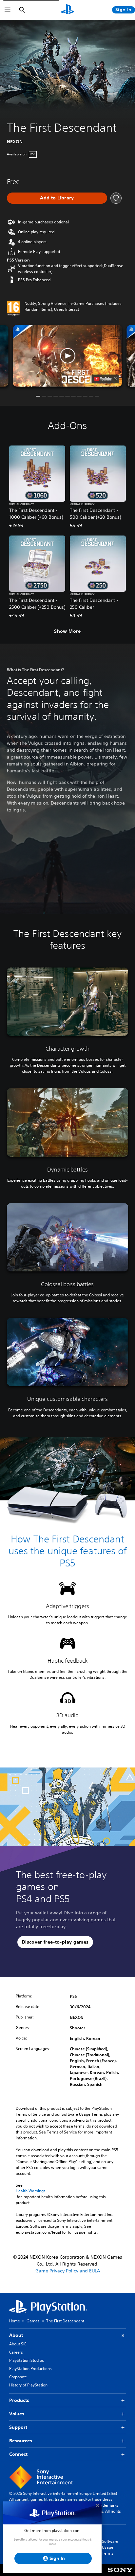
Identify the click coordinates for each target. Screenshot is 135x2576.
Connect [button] (18, 2454)
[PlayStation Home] (67, 10)
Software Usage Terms (110, 2547)
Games (33, 2321)
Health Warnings (31, 2191)
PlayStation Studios (27, 2360)
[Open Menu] (8, 10)
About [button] (16, 2335)
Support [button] (18, 2427)
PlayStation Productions (30, 2369)
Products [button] (19, 2400)
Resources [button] (21, 2441)
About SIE (18, 2344)
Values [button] (17, 2414)
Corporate (18, 2377)
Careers (16, 2352)
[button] (68, 356)
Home (15, 2321)
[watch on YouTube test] (105, 379)
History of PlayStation (28, 2385)
